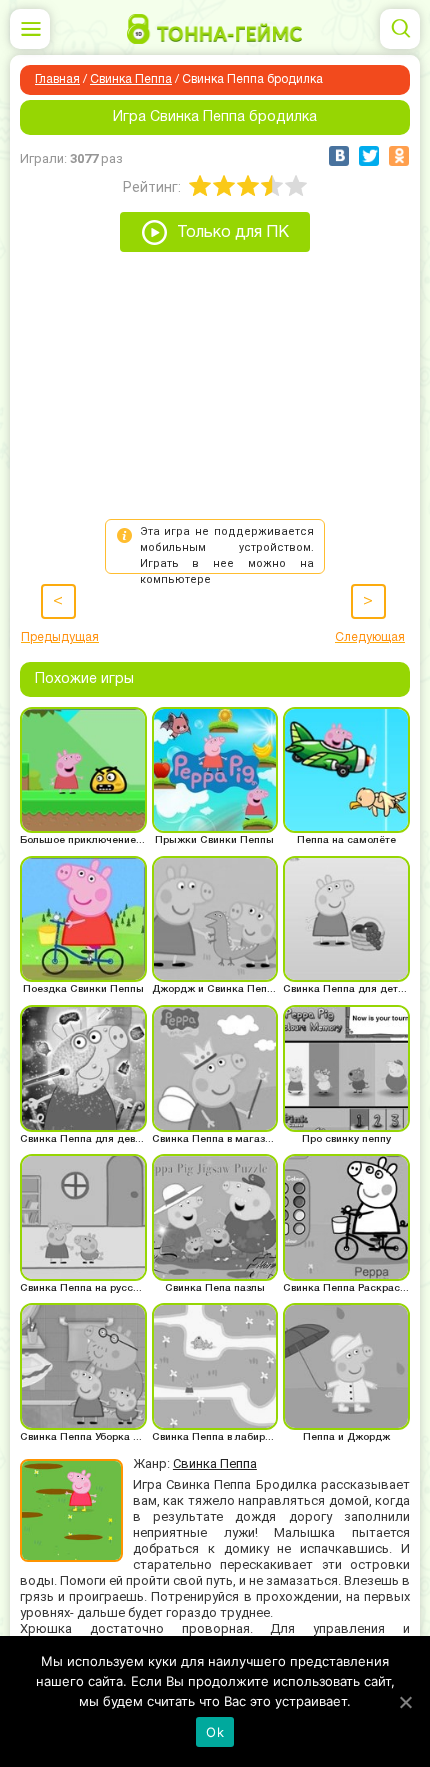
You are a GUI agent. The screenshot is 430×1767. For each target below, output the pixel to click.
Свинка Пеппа (131, 79)
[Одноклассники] (399, 156)
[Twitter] (369, 156)
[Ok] (405, 1702)
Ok (215, 1732)
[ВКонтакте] (339, 156)
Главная (57, 79)
